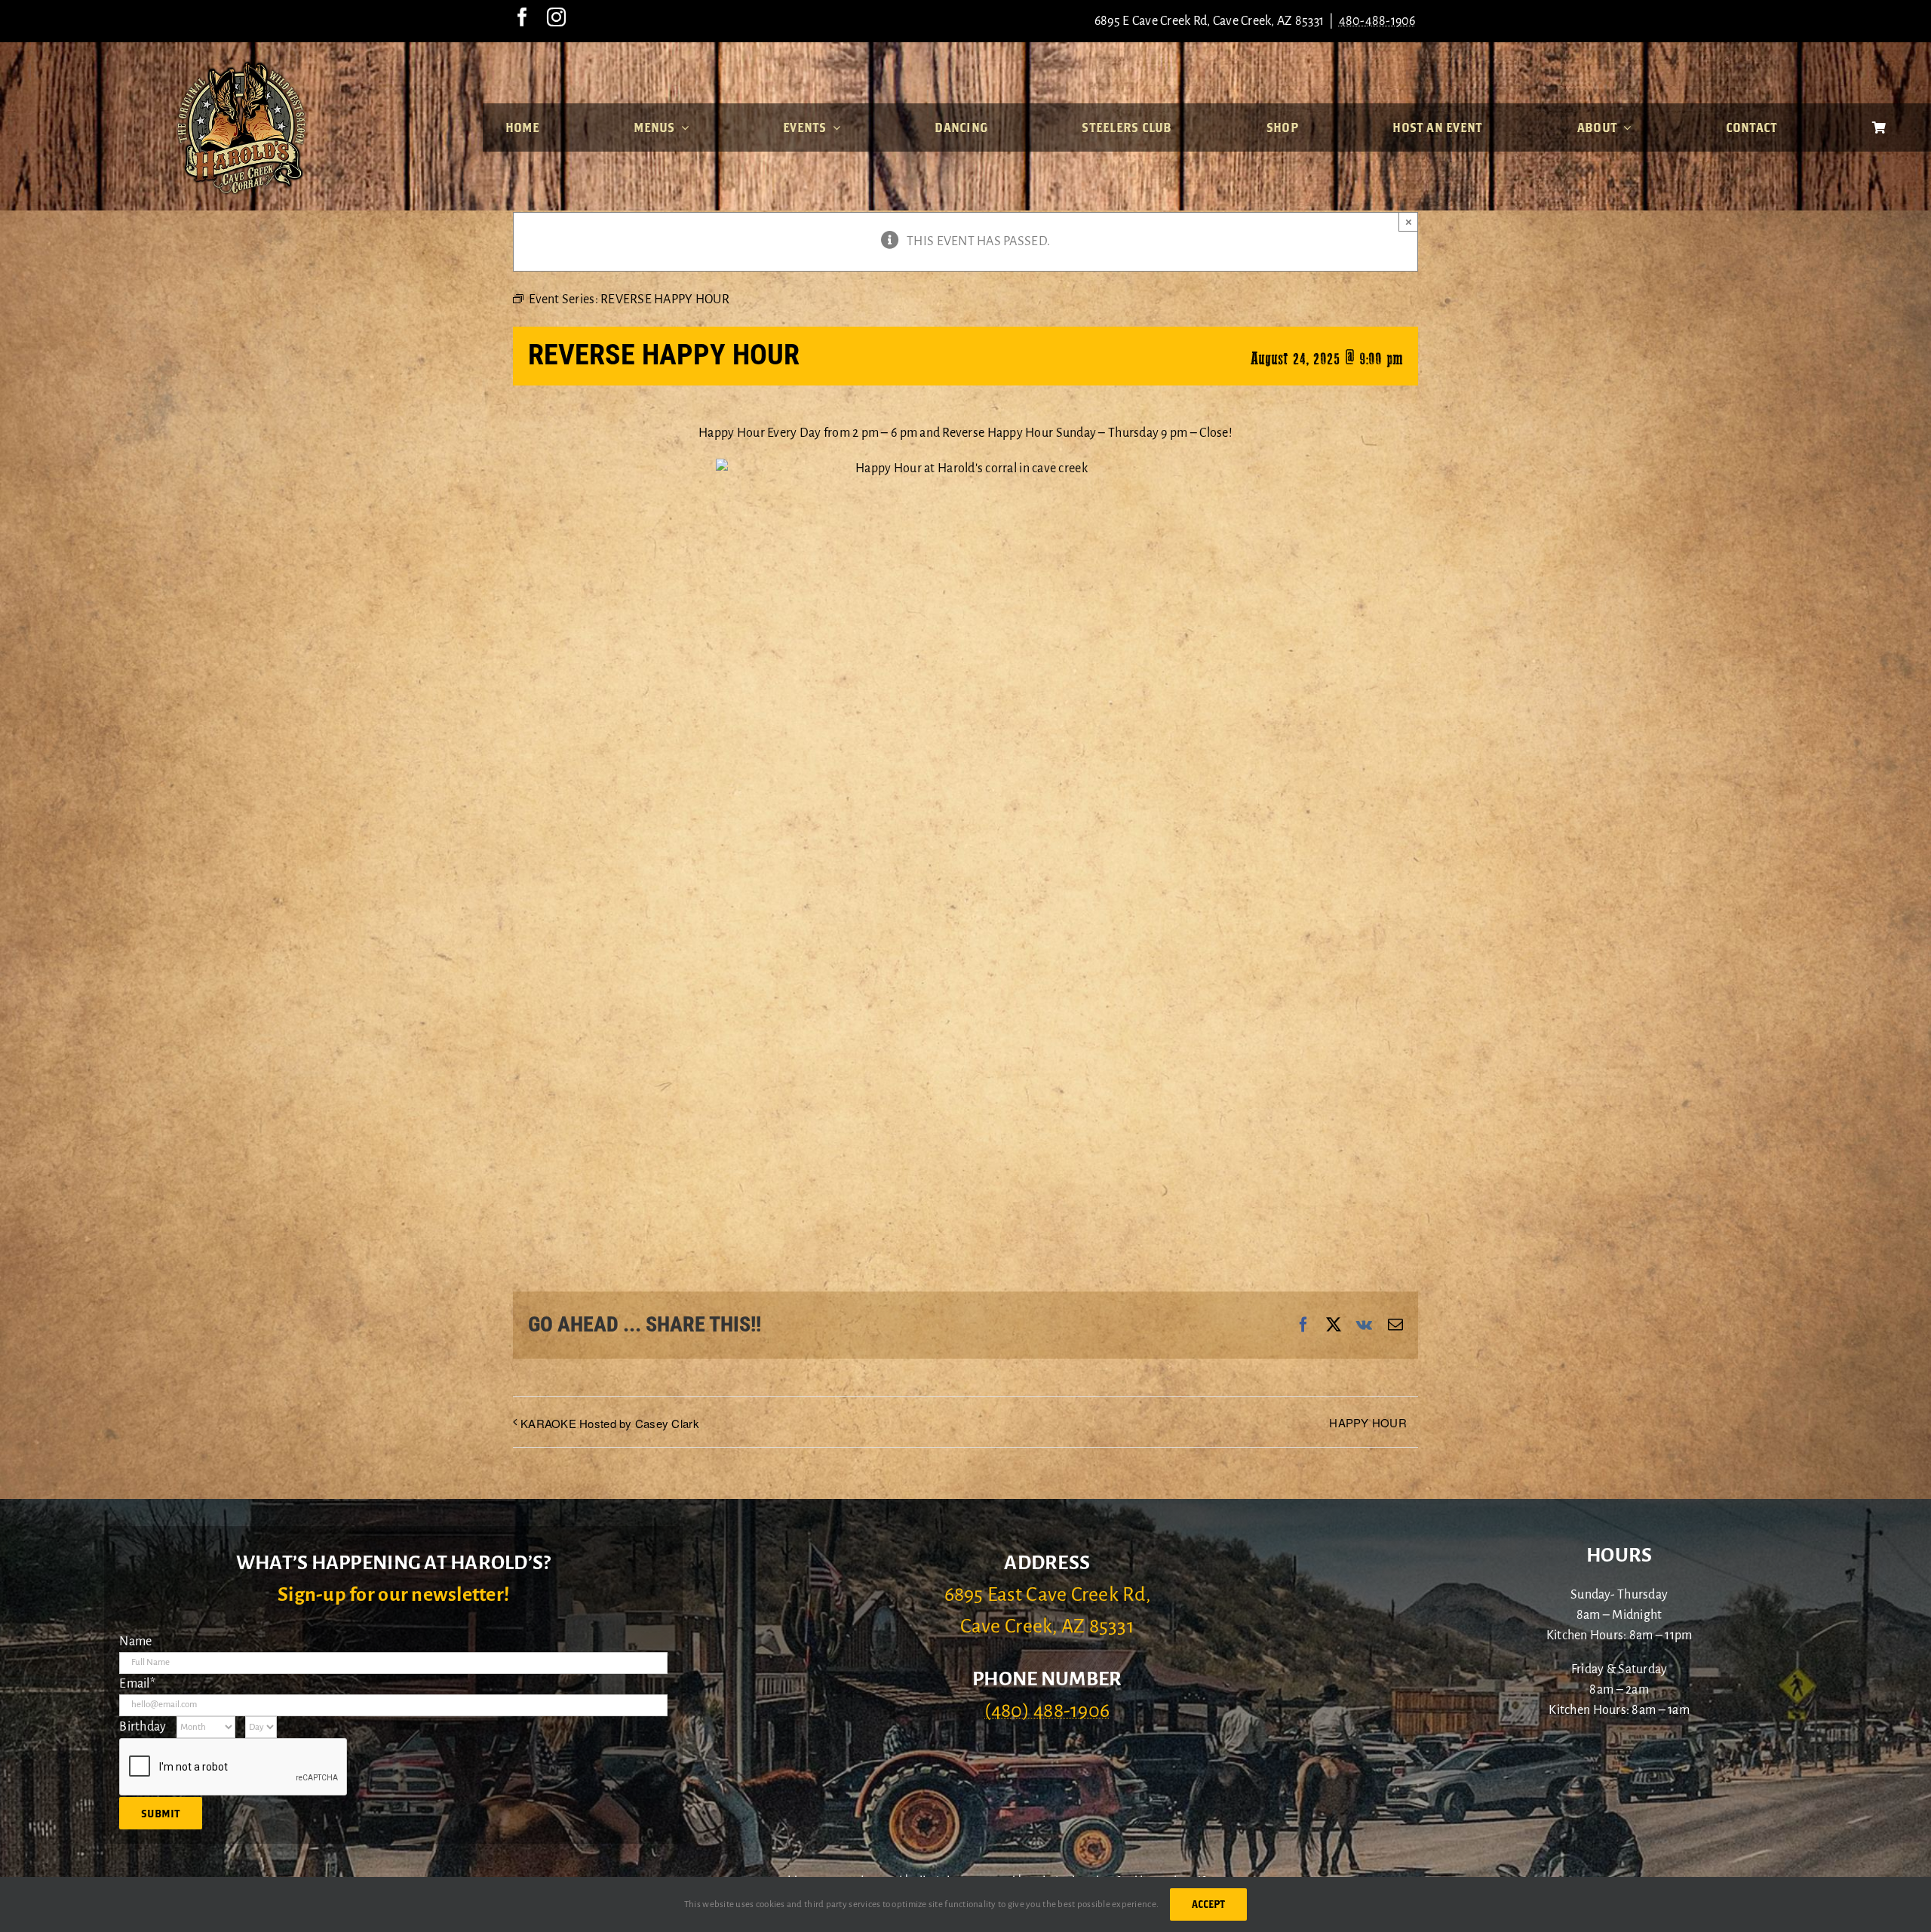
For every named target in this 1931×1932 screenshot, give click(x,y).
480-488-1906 (1377, 21)
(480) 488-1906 (1047, 1711)
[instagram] (556, 17)
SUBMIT (161, 1813)
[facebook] (522, 17)
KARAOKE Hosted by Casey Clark (610, 1423)
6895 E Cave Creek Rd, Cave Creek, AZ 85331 (1209, 21)
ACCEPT (1208, 1904)
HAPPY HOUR (1368, 1422)
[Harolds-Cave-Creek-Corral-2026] (241, 66)
